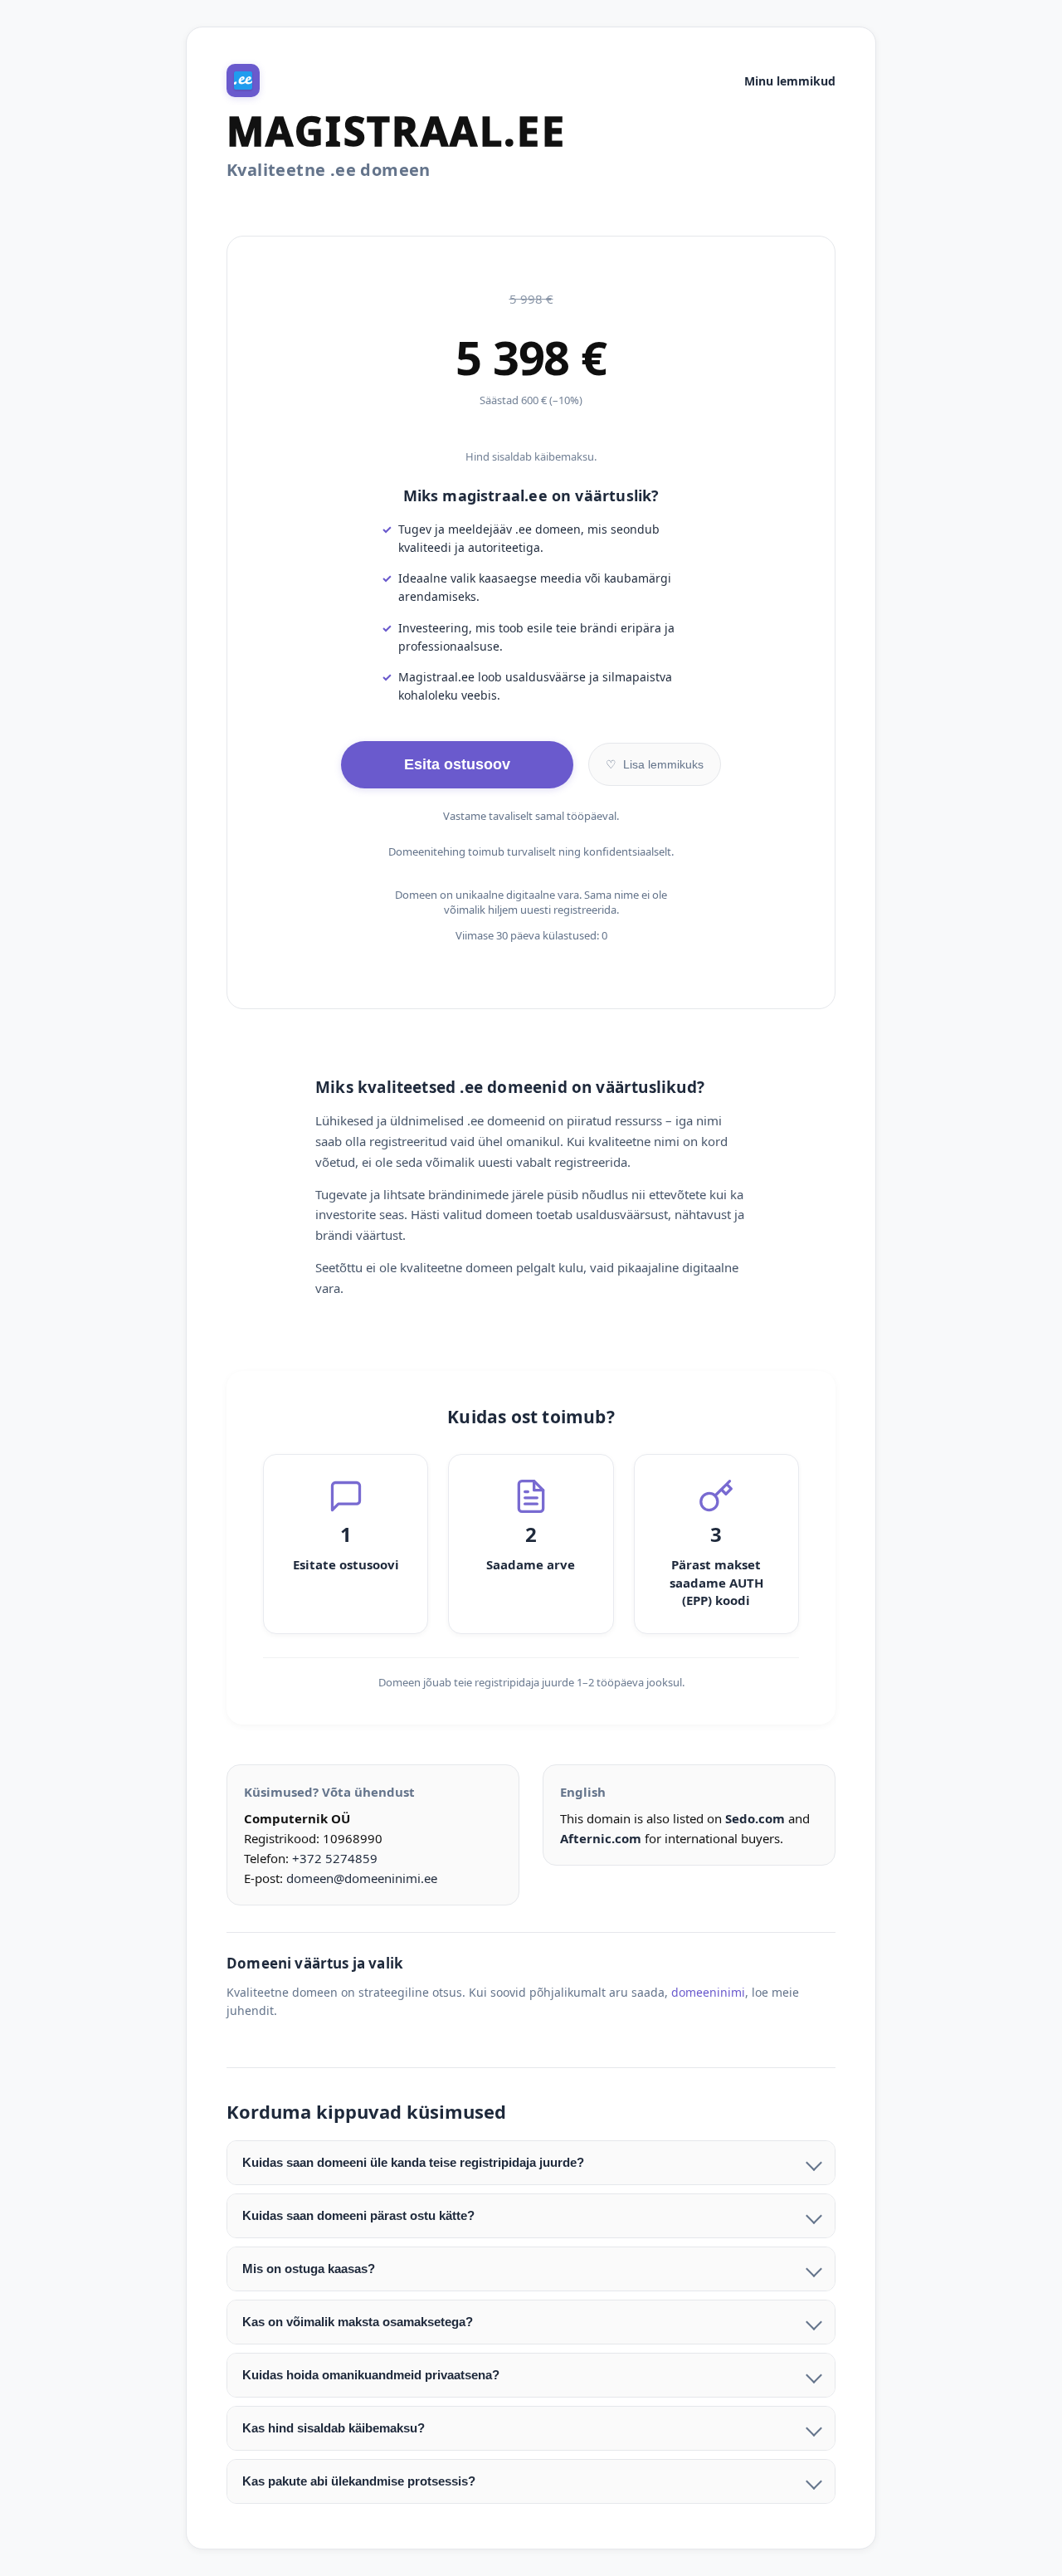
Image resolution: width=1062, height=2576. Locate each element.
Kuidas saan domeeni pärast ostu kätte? (358, 2215)
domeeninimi (708, 1992)
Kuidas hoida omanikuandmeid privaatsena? (371, 2375)
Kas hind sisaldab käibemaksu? (334, 2428)
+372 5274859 (335, 1858)
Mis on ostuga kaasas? (309, 2269)
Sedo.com (755, 1818)
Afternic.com (601, 1838)
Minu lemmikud (790, 81)
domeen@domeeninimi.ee (362, 1878)
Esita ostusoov (457, 764)
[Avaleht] (243, 80)
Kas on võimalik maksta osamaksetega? (358, 2322)
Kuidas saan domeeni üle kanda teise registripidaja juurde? (413, 2162)
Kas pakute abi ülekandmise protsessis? (359, 2481)
